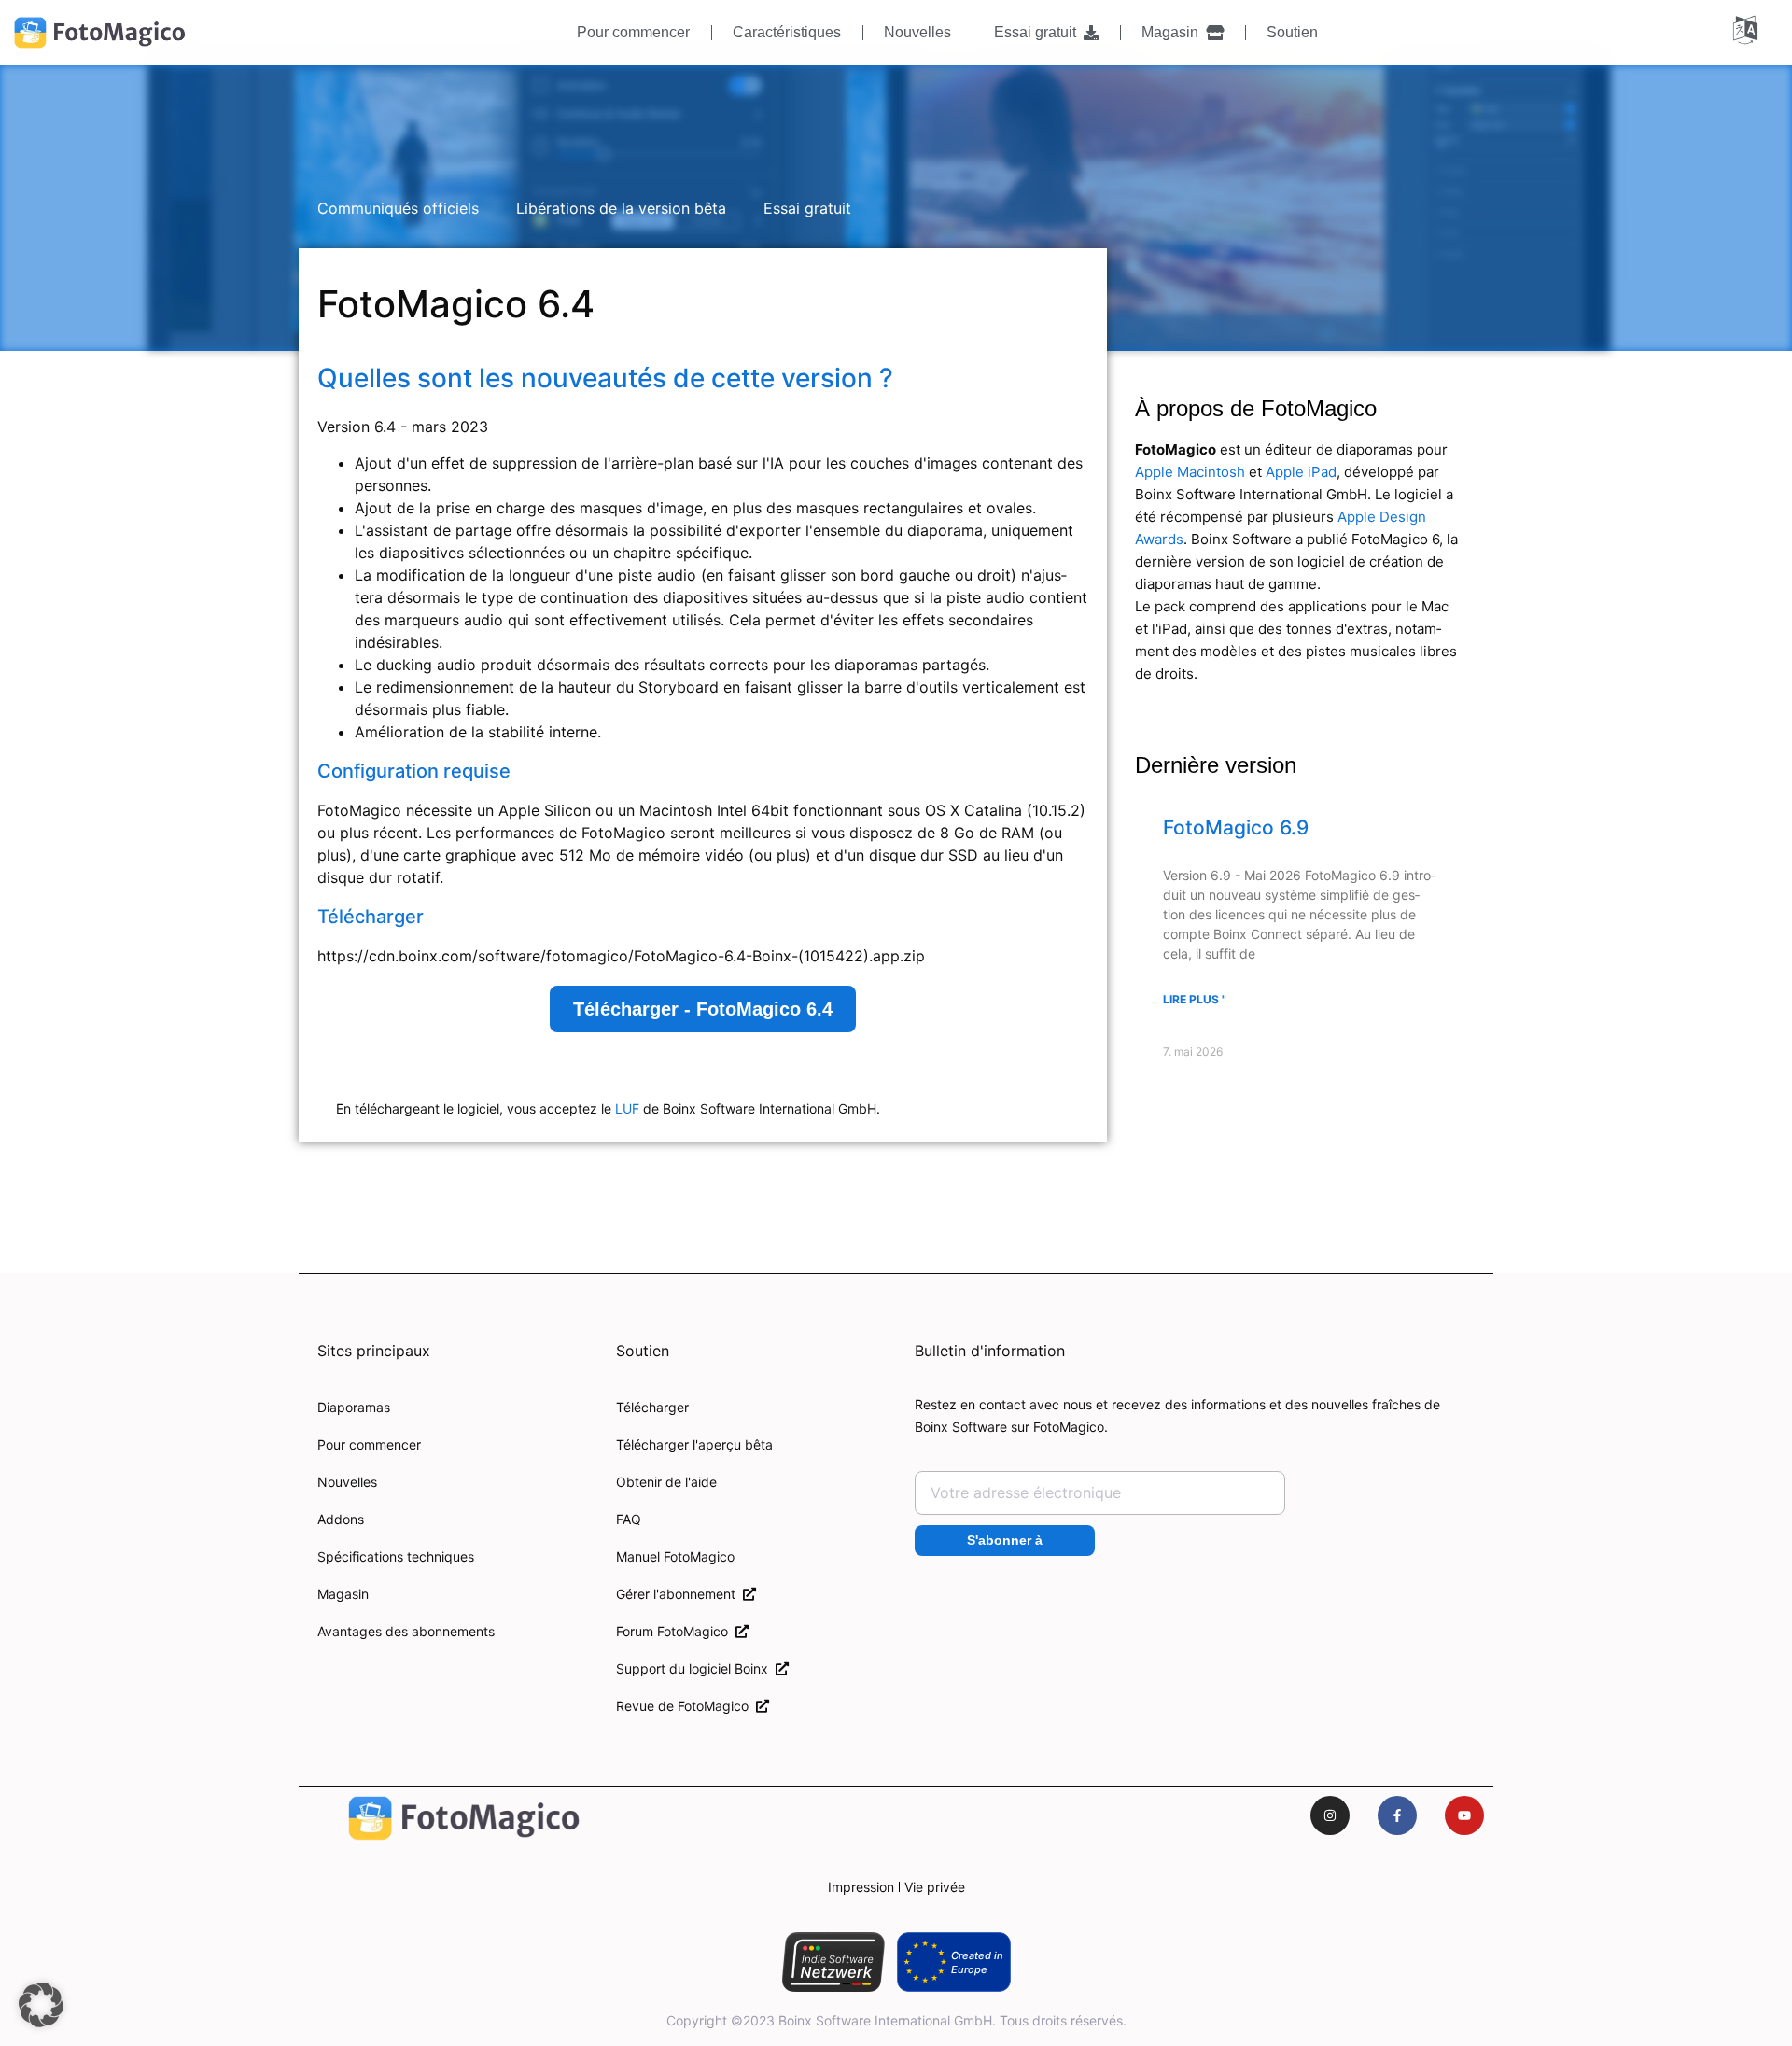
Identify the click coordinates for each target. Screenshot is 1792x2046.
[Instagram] (1330, 1815)
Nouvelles (917, 32)
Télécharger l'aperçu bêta (694, 1444)
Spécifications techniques (396, 1556)
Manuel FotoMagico (675, 1556)
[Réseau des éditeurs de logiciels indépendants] (833, 1962)
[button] (41, 2005)
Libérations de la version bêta (621, 208)
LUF (627, 1108)
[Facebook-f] (1397, 1815)
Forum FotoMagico (676, 1631)
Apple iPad (1301, 472)
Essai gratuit (1039, 32)
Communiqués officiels (398, 208)
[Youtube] (1464, 1815)
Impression (861, 1887)
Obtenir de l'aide (666, 1482)
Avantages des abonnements (406, 1631)
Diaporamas (354, 1407)
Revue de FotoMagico (686, 1706)
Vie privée (935, 1887)
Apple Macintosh (1190, 472)
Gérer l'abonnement (679, 1594)
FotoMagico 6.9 (1236, 827)
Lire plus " (1195, 999)
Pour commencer (633, 32)
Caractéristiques (787, 32)
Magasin (1174, 32)
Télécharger (652, 1407)
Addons (341, 1519)
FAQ (629, 1519)
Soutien (1292, 32)
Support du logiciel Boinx (696, 1668)
